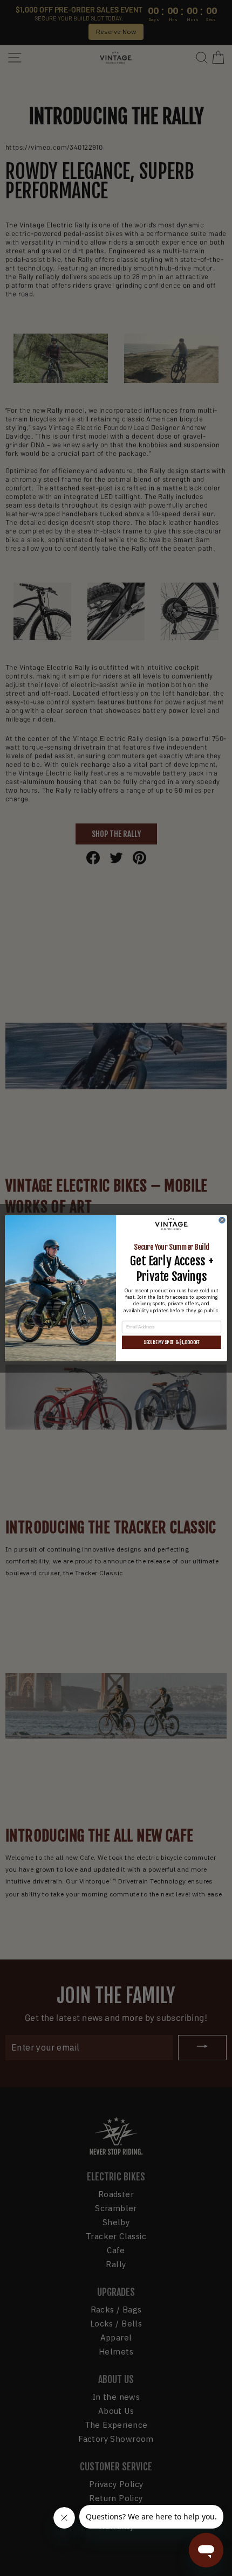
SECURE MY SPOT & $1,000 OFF (172, 1342)
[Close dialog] (222, 1220)
